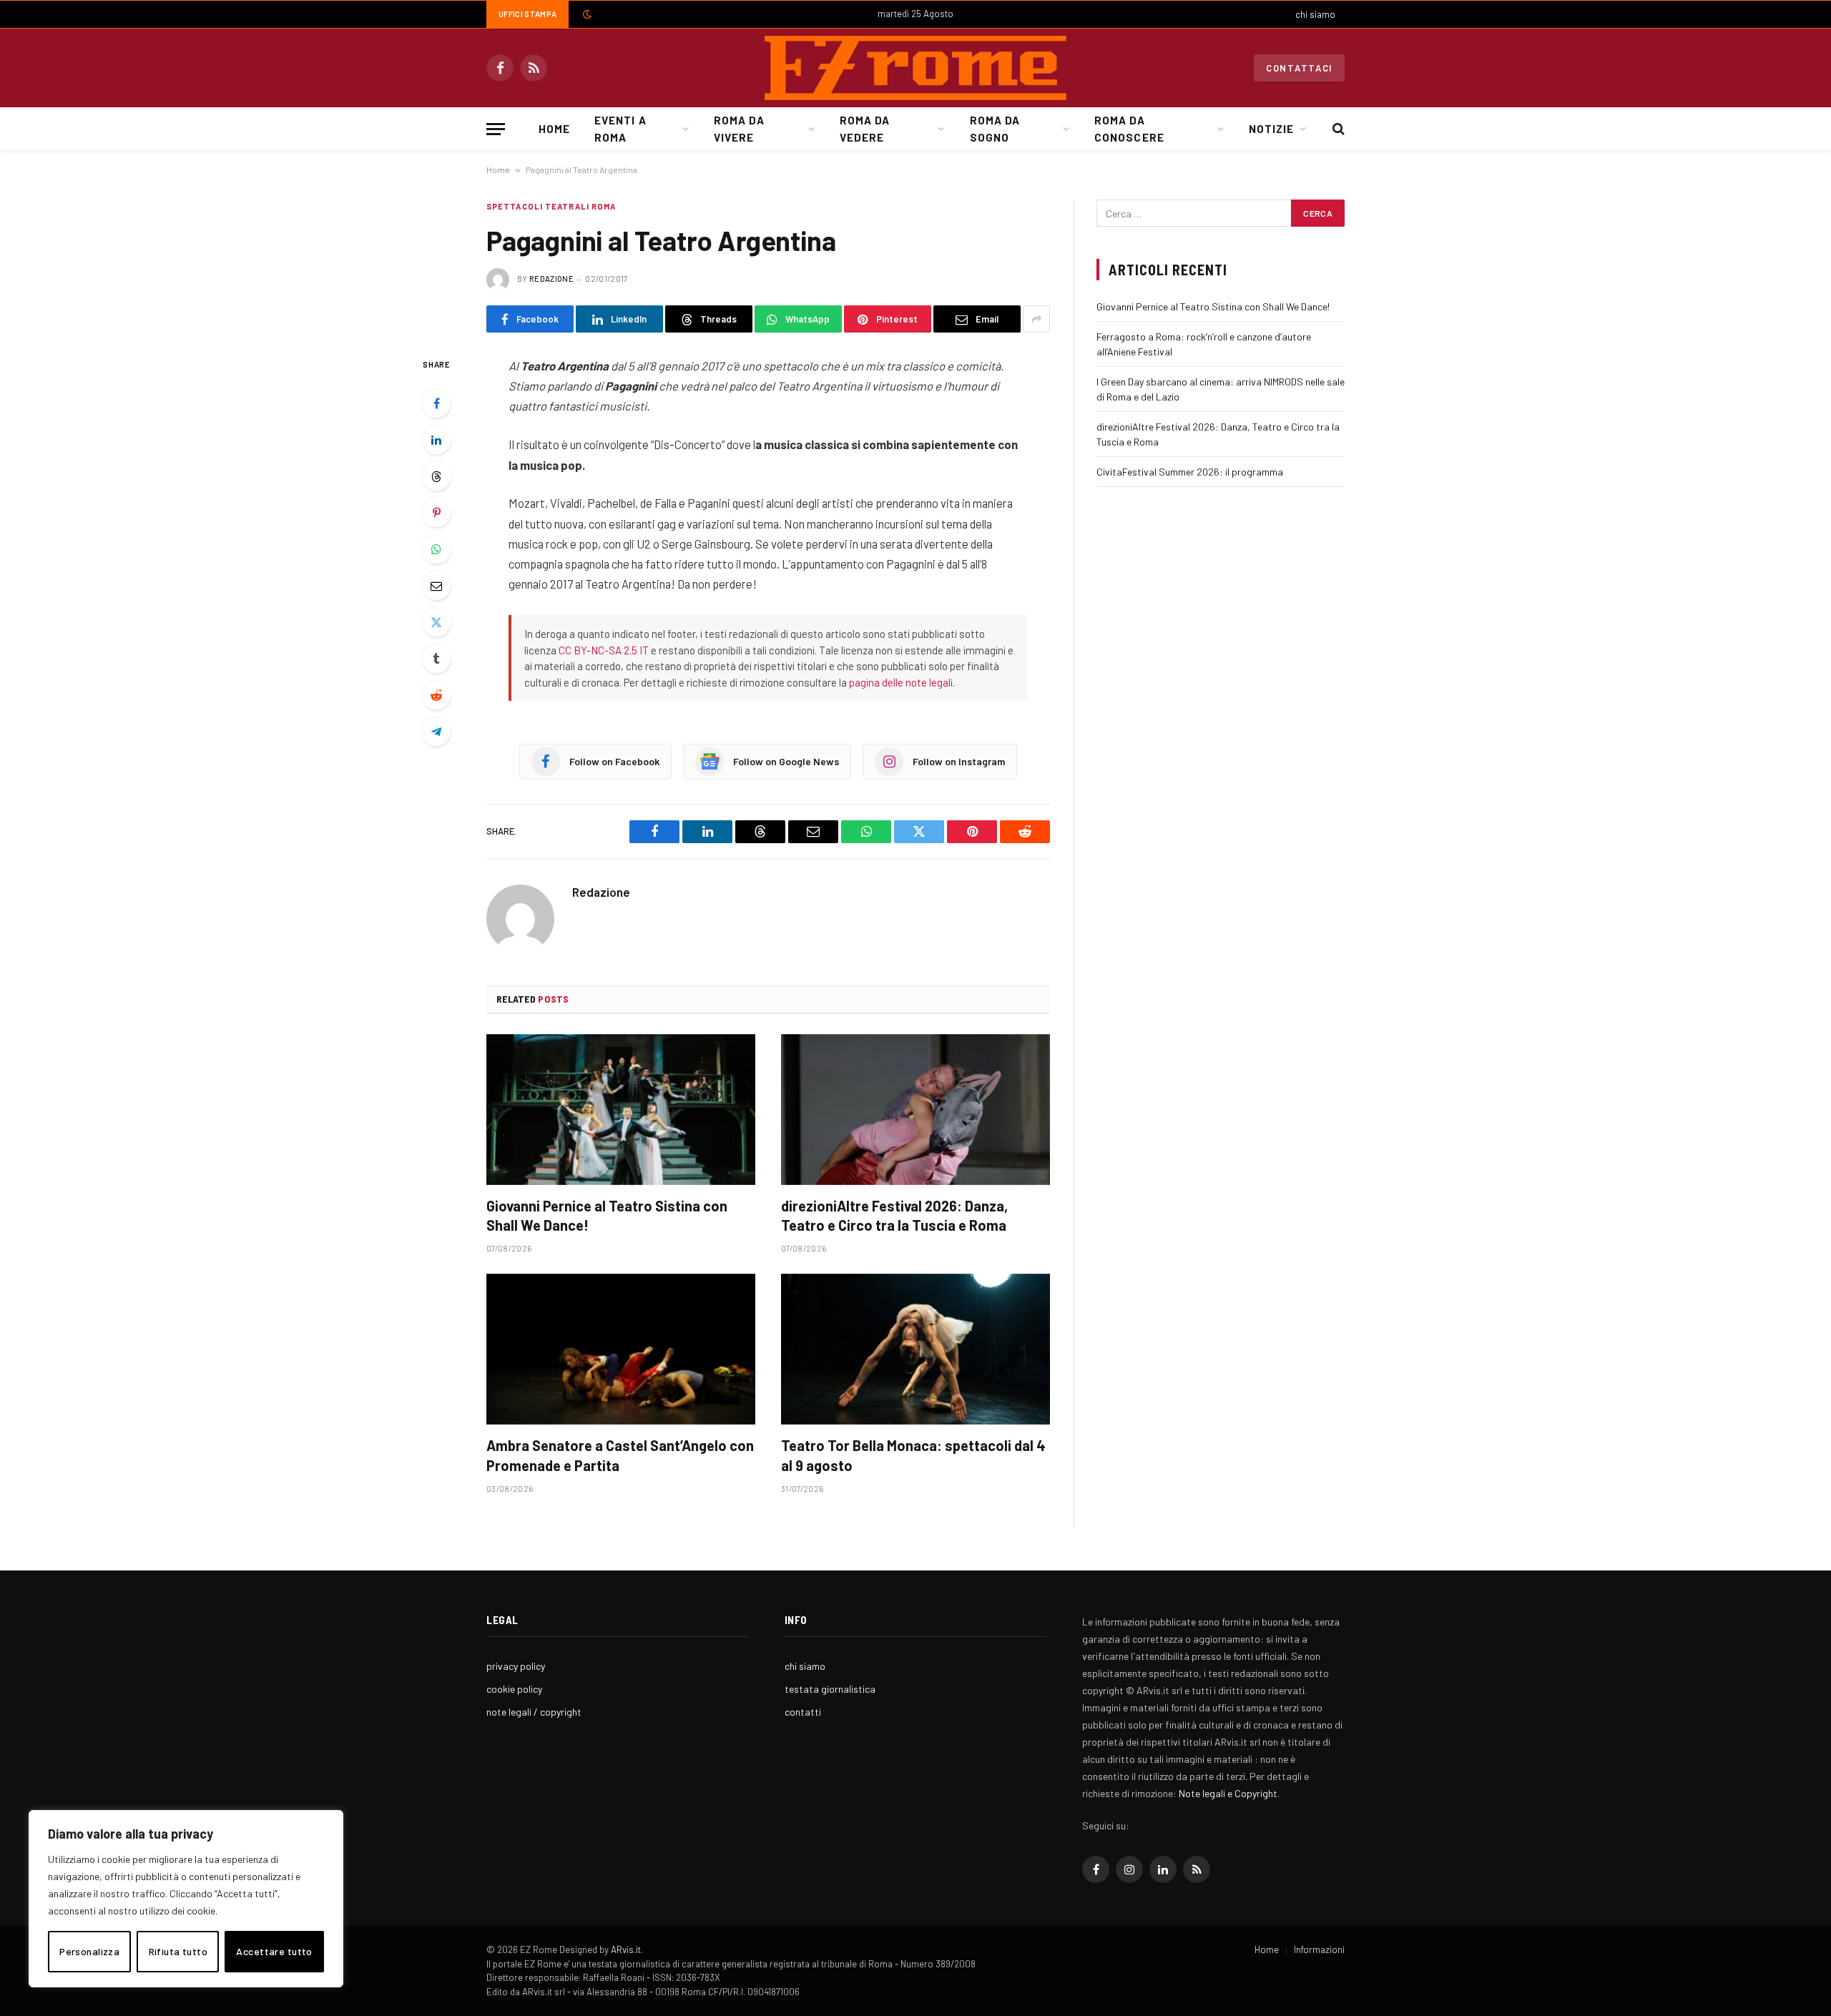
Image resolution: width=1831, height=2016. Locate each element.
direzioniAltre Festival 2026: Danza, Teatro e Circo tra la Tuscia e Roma (894, 1215)
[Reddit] (436, 695)
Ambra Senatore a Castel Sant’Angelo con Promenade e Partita (620, 1455)
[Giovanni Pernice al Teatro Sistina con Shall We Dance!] (621, 1110)
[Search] (1337, 129)
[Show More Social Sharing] (1036, 319)
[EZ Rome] (915, 68)
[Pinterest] (436, 513)
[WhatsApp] (436, 549)
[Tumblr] (436, 659)
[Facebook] (436, 403)
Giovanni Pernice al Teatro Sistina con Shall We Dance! (607, 1215)
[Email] (436, 586)
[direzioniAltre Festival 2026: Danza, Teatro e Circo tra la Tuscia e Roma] (915, 1110)
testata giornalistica (830, 1689)
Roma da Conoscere (1129, 129)
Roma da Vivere (739, 129)
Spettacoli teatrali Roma (551, 206)
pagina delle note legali (901, 682)
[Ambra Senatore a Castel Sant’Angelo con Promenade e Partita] (621, 1349)
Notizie (1271, 129)
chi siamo (1315, 14)
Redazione (551, 279)
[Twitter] (436, 622)
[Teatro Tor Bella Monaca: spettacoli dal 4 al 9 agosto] (915, 1349)
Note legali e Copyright (1228, 1793)
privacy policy (516, 1666)
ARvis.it (626, 1949)
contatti (803, 1712)
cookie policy (514, 1689)
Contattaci (1299, 68)
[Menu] (496, 129)
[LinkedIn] (436, 440)
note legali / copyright (534, 1712)
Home (554, 129)
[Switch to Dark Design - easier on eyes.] (586, 14)
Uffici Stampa (527, 14)
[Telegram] (436, 732)
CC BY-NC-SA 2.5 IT (604, 650)
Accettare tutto (274, 1951)
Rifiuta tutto (178, 1951)
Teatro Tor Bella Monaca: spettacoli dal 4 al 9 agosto (913, 1455)
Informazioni (1319, 1949)
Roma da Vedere (865, 129)
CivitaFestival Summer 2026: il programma (1190, 472)
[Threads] (436, 476)
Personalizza (89, 1951)
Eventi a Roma (620, 129)
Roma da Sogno (995, 129)
